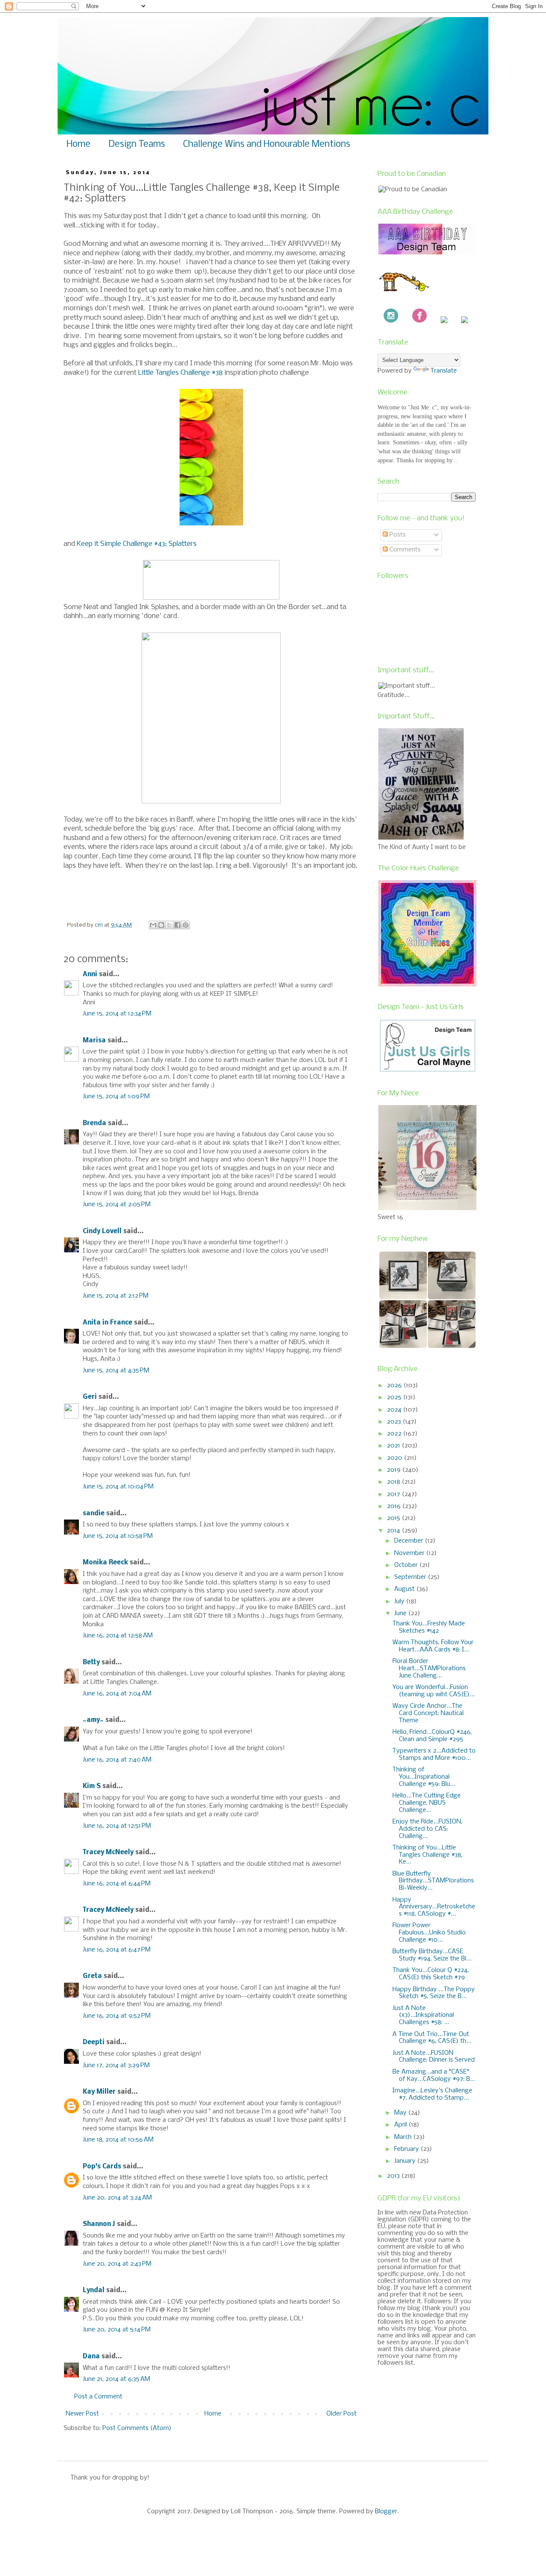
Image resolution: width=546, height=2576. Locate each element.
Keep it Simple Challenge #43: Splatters (137, 544)
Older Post (341, 2414)
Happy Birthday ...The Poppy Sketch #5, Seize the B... (434, 1993)
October (407, 1565)
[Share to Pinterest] (186, 925)
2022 (395, 1434)
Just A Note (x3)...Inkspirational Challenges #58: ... (423, 2016)
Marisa (94, 1041)
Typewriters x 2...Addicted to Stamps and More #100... (434, 1755)
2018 (394, 1482)
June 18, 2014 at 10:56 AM (118, 2140)
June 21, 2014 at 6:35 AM (116, 2379)
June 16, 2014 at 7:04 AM (117, 1694)
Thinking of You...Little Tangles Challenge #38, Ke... (427, 1855)
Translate (444, 371)
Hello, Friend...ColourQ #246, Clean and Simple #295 (432, 1736)
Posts (397, 535)
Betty (91, 1663)
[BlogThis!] (161, 925)
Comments (404, 550)
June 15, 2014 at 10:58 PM (118, 1536)
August (405, 1589)
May (401, 2113)
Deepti (94, 2042)
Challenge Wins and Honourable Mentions (267, 144)
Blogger (386, 2512)
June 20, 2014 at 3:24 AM (117, 2198)
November (410, 1553)
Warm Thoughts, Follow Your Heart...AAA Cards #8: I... (433, 1646)
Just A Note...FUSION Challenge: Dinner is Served (434, 2057)
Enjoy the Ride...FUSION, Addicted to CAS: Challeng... (427, 1829)
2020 (395, 1458)
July (400, 1602)
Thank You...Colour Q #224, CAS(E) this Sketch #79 (431, 1974)
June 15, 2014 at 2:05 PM (117, 1205)
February (407, 2149)
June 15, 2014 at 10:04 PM (118, 1487)
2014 (394, 1531)
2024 (395, 1410)
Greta (92, 1976)
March (404, 2137)
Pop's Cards (102, 2167)
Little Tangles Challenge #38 (180, 373)
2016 (395, 1506)
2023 (395, 1422)
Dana (91, 2357)
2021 (394, 1446)
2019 (395, 1470)
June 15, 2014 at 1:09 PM (116, 1097)
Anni (90, 974)
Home (78, 144)
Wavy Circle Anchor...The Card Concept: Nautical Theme (428, 1713)
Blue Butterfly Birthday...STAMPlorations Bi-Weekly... (433, 1881)
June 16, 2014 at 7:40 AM (117, 1760)
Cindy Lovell (102, 1231)
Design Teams (137, 144)
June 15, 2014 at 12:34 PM (117, 1014)
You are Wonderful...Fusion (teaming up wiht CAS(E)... (434, 1691)
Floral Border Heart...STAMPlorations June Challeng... (429, 1669)
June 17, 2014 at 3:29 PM (116, 2065)
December (409, 1541)
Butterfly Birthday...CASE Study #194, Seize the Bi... (432, 1955)
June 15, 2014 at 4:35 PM (116, 1371)
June (401, 1613)
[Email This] (153, 925)
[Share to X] (169, 925)
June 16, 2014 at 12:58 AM (118, 1636)
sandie (94, 1514)
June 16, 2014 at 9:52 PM (117, 2016)
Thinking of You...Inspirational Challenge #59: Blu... (424, 1777)
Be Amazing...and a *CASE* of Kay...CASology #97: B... (434, 2076)
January (406, 2161)
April (401, 2125)
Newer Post (82, 2414)
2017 (394, 1494)
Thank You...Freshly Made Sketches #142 (429, 1627)
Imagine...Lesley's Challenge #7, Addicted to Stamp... (432, 2094)
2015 (394, 1518)
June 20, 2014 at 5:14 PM (117, 2330)
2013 (394, 2176)
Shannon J (99, 2224)
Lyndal (94, 2290)
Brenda (94, 1123)
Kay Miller (99, 2092)
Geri (90, 1397)
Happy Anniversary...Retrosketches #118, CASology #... (434, 1907)
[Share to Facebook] (177, 925)
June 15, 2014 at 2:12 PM (116, 1296)
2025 (395, 1397)
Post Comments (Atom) (137, 2428)
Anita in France (107, 1323)
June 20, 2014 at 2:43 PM (117, 2264)
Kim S (92, 1786)
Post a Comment (98, 2397)
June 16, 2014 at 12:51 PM (117, 1826)
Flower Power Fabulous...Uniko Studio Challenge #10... (429, 1933)
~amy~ (93, 1720)
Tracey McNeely (108, 1853)
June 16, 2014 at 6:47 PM (117, 1950)
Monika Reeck (105, 1563)
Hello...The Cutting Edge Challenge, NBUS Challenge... (427, 1803)
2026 (395, 1386)
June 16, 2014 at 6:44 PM (117, 1884)
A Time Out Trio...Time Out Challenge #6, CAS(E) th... (432, 2038)
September (411, 1577)
